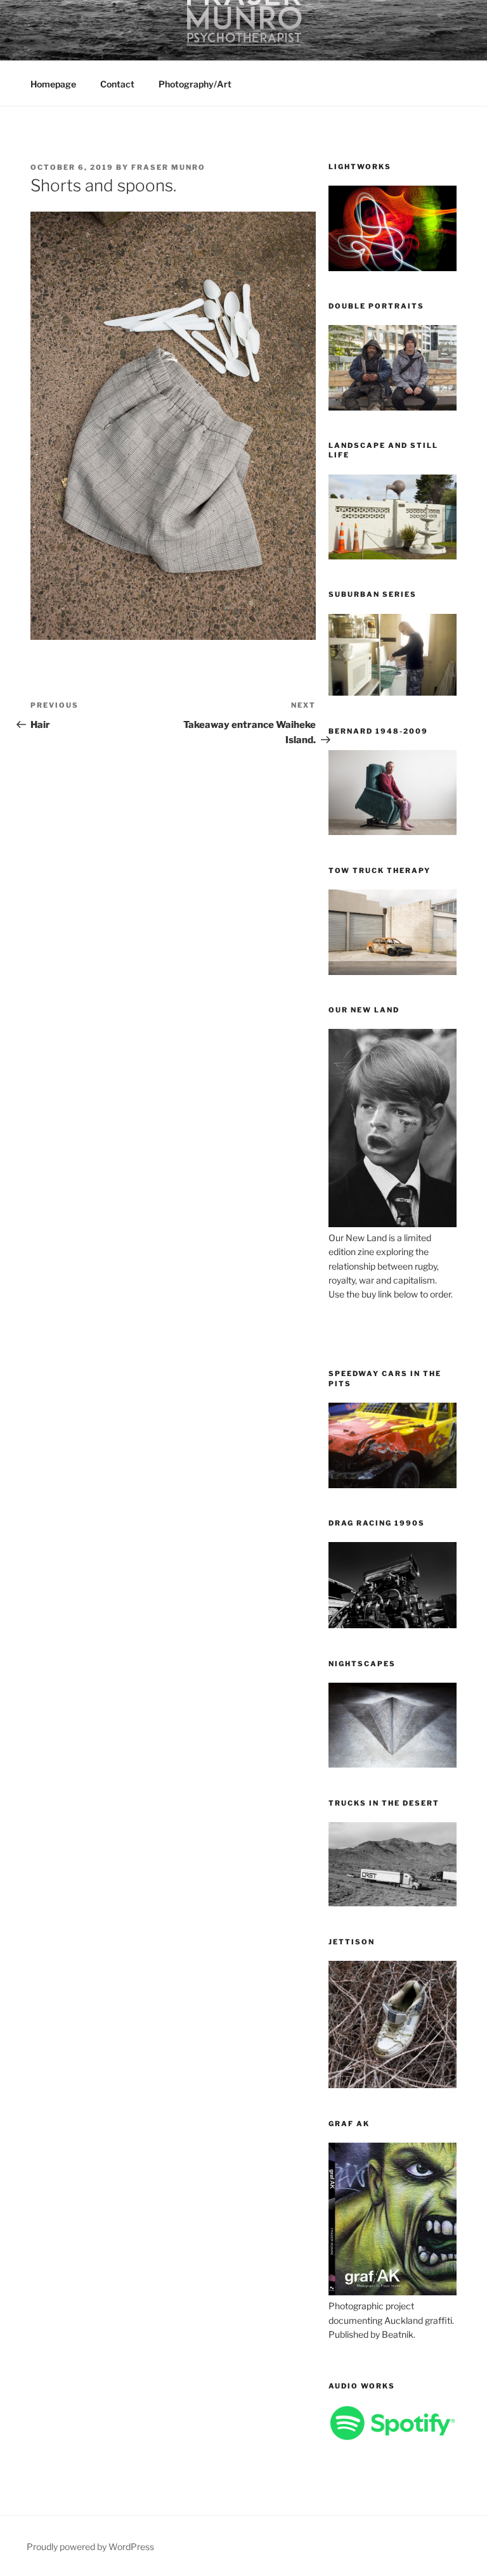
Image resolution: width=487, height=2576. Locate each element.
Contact (117, 84)
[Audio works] (393, 2437)
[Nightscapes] (393, 1764)
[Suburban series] (393, 692)
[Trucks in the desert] (393, 1903)
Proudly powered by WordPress (90, 2547)
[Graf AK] (393, 2292)
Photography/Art (195, 84)
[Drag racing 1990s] (393, 1625)
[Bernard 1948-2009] (393, 832)
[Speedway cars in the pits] (393, 1485)
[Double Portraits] (393, 407)
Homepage (53, 84)
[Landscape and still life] (393, 556)
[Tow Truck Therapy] (393, 972)
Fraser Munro (168, 167)
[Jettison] (393, 2085)
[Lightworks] (393, 268)
